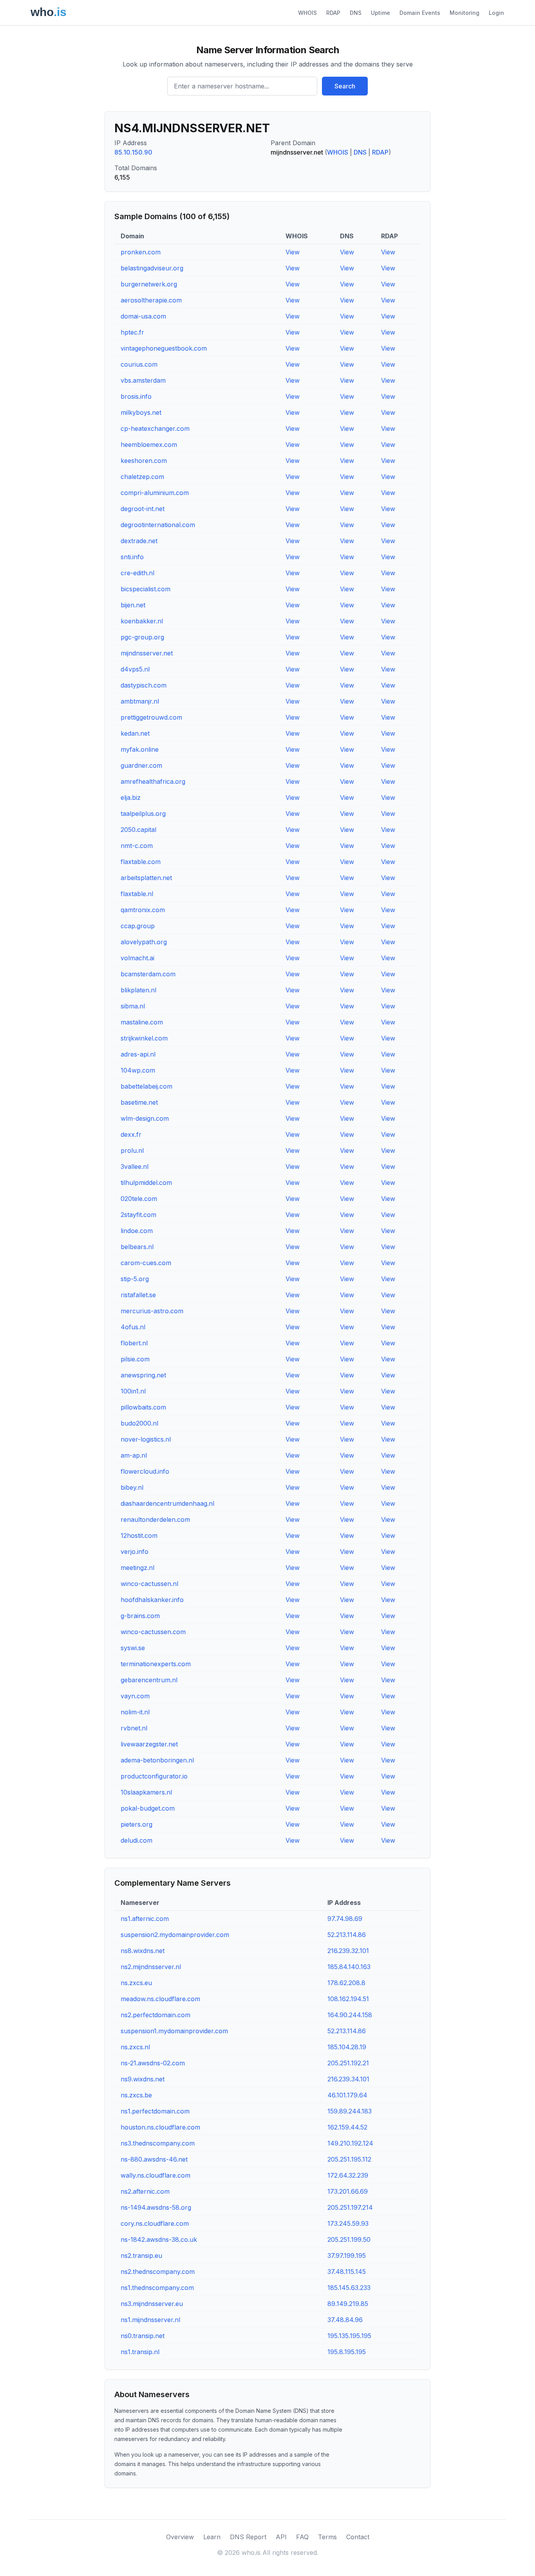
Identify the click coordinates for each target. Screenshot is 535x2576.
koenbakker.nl (142, 621)
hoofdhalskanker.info (152, 1600)
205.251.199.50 (349, 2239)
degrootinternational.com (158, 525)
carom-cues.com (146, 1263)
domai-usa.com (143, 316)
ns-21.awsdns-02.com (153, 2063)
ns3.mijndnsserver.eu (152, 2304)
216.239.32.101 (348, 1951)
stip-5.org (135, 1279)
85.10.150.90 (133, 152)
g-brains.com (140, 1616)
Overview (180, 2537)
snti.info (132, 557)
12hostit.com (139, 1536)
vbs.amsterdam (143, 380)
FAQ (302, 2537)
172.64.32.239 (348, 2175)
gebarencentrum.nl (149, 1680)
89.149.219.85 (348, 2304)
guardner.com (141, 765)
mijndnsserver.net (147, 653)
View (293, 252)
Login (496, 13)
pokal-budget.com (148, 1808)
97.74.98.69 (345, 1919)
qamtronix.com (143, 910)
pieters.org (136, 1824)
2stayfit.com (138, 1215)
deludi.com (136, 1840)
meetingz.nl (137, 1568)
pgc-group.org (142, 637)
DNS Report (248, 2537)
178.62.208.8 (346, 1983)
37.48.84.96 (345, 2320)
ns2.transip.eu (141, 2256)
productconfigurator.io (154, 1776)
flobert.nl (134, 1343)
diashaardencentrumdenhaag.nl (167, 1503)
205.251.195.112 (349, 2159)
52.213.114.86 (347, 1935)
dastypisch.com (144, 685)
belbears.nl (137, 1247)
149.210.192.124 (350, 2143)
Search (345, 86)
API (281, 2537)
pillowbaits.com (143, 1407)
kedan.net (135, 733)
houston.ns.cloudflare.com (160, 2127)
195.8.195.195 (347, 2352)
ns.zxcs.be (136, 2095)
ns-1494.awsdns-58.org (156, 2207)
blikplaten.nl (138, 990)
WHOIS (307, 13)
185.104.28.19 (347, 2047)
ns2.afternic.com (145, 2191)
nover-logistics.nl (146, 1439)
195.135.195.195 (349, 2336)
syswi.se (133, 1648)
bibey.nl (132, 1487)
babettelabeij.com (146, 1086)
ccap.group (138, 926)
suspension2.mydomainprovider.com (175, 1935)
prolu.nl (132, 1150)
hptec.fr (132, 332)
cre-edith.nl (137, 573)
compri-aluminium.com (155, 493)
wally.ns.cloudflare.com (155, 2175)
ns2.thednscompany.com (158, 2272)
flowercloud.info (145, 1471)
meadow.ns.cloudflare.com (160, 1999)
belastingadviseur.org (152, 268)
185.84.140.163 (349, 1967)
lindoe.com (137, 1231)
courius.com (139, 364)
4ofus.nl (133, 1327)
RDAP (333, 13)
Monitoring (465, 13)
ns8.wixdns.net (143, 1951)
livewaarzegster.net (149, 1744)
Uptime (380, 13)
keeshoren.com (144, 461)
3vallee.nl (135, 1166)
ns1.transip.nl (140, 2352)
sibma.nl (133, 1006)
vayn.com (135, 1696)
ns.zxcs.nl (135, 2047)
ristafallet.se (138, 1295)
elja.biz (131, 797)
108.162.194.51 (348, 1999)
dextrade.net (139, 541)
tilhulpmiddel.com (146, 1183)
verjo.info (135, 1552)
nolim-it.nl (135, 1712)
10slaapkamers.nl (146, 1792)
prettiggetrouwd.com (151, 717)
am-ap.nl (134, 1455)
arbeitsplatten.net (146, 878)
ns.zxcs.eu (136, 1983)
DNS (356, 13)
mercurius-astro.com (152, 1311)
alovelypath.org (144, 942)
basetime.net (139, 1102)
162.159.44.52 (347, 2127)
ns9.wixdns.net (143, 2079)
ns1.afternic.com (145, 1919)
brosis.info (136, 396)
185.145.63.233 (349, 2288)
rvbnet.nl (134, 1728)
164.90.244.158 (350, 2015)
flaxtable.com (141, 862)
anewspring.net (143, 1375)
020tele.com (139, 1199)
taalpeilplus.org (143, 814)
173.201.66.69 (348, 2191)
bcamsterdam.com (148, 974)
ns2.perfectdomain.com (155, 2015)
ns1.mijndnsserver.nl (150, 2320)
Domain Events (420, 13)
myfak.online (140, 749)
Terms (327, 2537)
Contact (358, 2537)
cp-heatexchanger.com (155, 428)
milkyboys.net (141, 412)
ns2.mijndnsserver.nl (151, 1967)
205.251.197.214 (350, 2207)
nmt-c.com (137, 846)
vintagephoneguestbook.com (164, 348)
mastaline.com (142, 1022)
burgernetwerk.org (149, 284)
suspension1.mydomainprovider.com (174, 2031)
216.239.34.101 (348, 2079)
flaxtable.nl (137, 894)
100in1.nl (133, 1391)
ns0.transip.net (143, 2336)
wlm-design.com (145, 1118)
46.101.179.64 (347, 2095)
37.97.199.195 (347, 2256)
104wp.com (138, 1070)
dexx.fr (131, 1134)
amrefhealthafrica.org (153, 781)
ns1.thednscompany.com (157, 2288)
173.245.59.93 (348, 2223)
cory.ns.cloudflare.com (155, 2223)
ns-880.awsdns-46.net (154, 2159)
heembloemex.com (149, 445)
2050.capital (138, 830)
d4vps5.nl (135, 669)
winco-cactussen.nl (149, 1584)
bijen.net (133, 605)
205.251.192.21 (348, 2063)
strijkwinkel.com (144, 1038)
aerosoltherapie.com (151, 300)
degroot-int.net (143, 509)
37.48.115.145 (347, 2272)
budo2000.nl (139, 1423)
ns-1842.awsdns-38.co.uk (159, 2239)
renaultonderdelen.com (155, 1519)
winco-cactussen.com (153, 1632)
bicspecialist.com (145, 589)
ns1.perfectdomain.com (155, 2111)
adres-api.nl (138, 1054)
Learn (212, 2537)
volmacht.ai (137, 958)
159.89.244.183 (350, 2111)
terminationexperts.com (156, 1664)
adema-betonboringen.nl (157, 1760)
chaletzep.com (142, 477)
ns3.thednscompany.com (158, 2143)
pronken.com (141, 252)
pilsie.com (135, 1359)
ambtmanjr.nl (140, 701)
